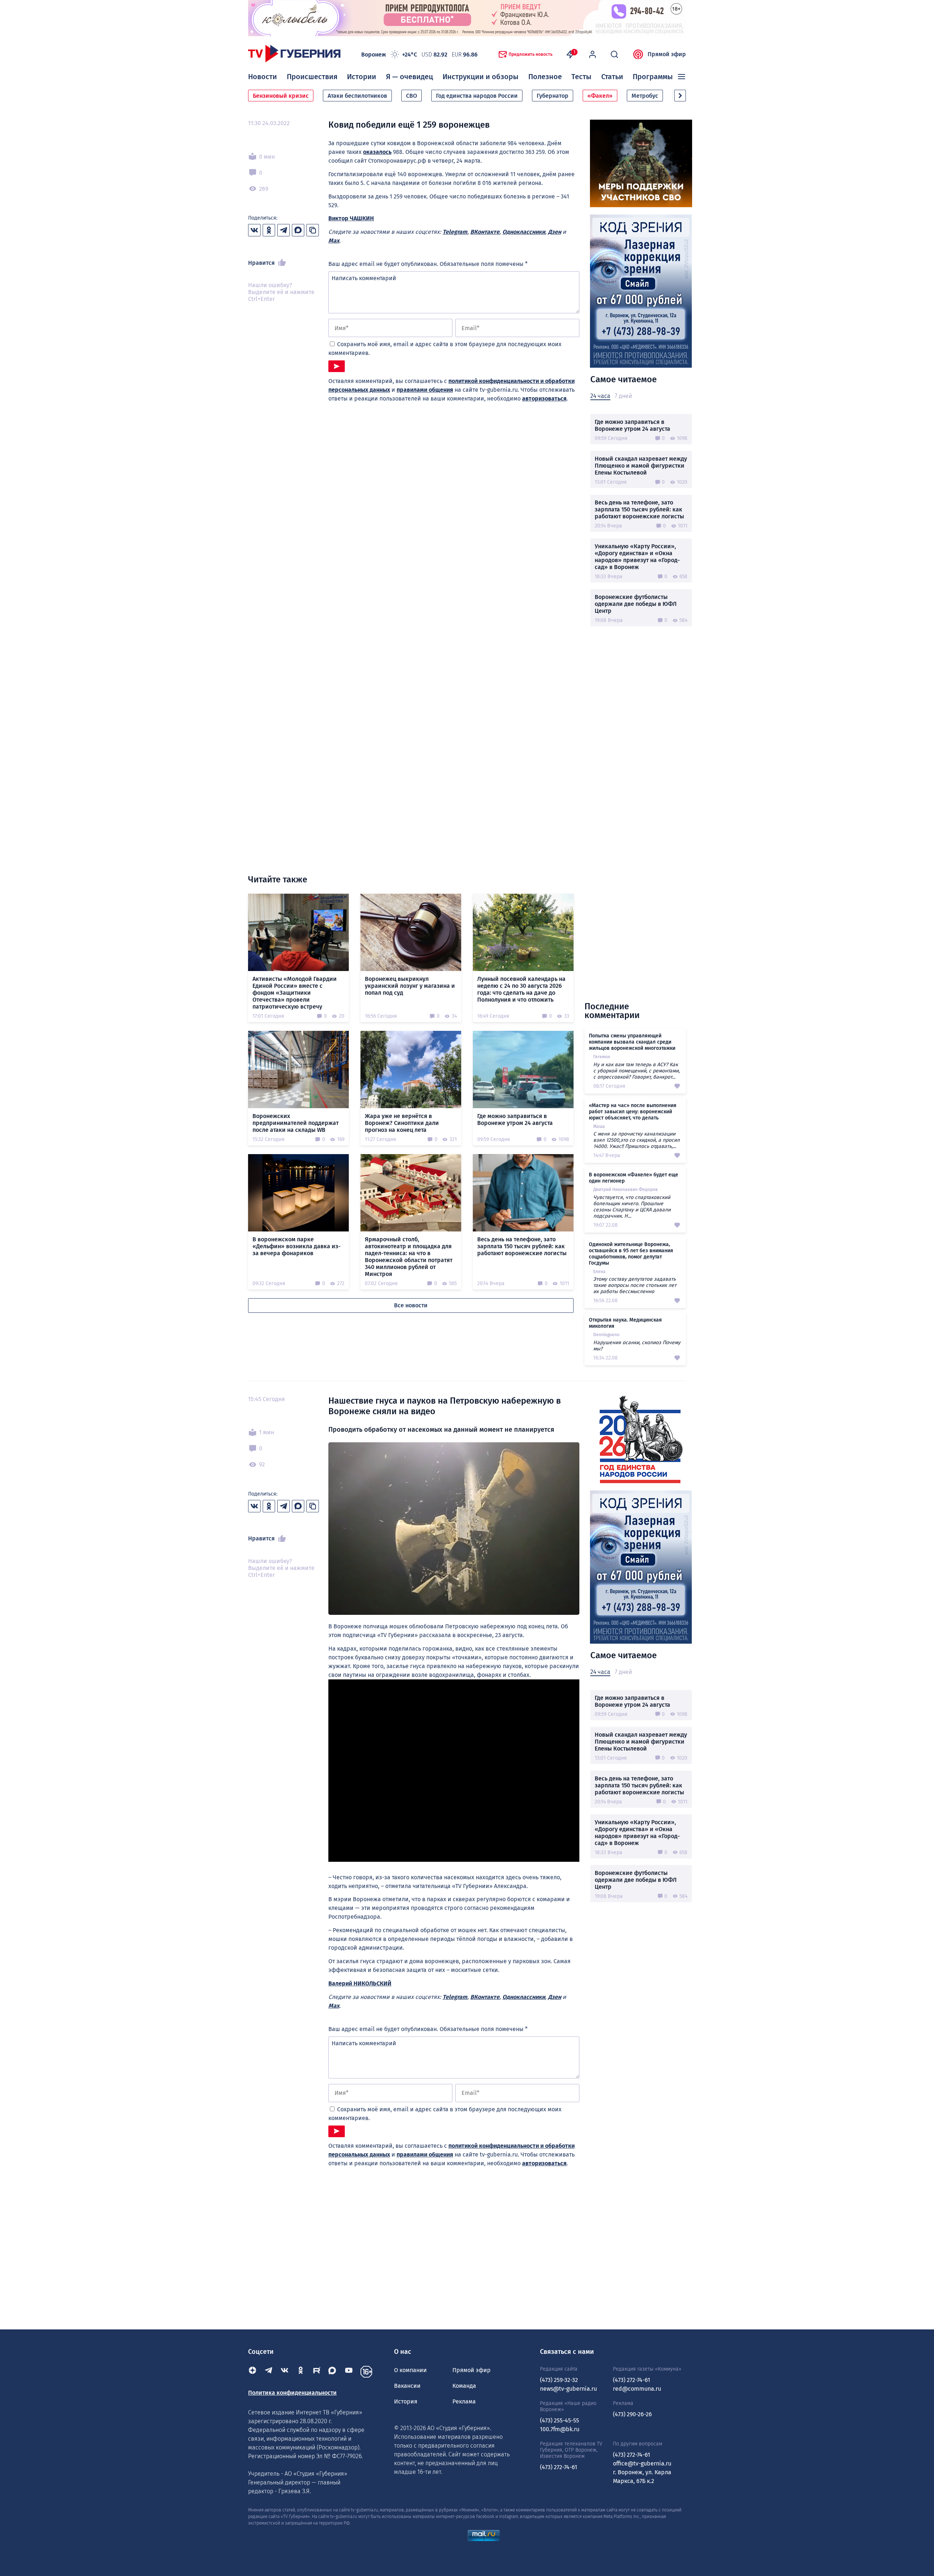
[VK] (285, 2372)
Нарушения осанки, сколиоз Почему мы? (637, 1346)
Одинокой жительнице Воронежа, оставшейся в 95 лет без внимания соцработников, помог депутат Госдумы (631, 1254)
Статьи (612, 77)
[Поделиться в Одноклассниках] (269, 230)
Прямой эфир (667, 54)
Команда (464, 2386)
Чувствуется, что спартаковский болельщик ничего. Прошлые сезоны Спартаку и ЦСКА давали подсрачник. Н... (632, 1207)
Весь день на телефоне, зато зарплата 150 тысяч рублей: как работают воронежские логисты (639, 509)
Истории (362, 77)
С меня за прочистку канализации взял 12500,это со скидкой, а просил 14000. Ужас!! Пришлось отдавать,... (636, 1140)
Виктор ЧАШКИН (351, 218)
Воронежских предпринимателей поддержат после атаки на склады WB (296, 1123)
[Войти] (593, 54)
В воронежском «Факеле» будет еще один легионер (634, 1178)
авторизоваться (544, 399)
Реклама (464, 2401)
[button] (680, 96)
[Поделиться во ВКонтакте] (254, 230)
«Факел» (600, 96)
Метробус (645, 96)
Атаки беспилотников (357, 96)
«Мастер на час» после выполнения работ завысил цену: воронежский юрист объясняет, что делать (633, 1112)
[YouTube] (349, 2372)
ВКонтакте (485, 232)
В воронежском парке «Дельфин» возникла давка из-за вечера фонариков (296, 1246)
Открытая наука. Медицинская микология (625, 1323)
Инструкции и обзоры (480, 77)
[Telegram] (269, 2372)
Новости (263, 77)
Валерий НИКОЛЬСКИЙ (360, 1983)
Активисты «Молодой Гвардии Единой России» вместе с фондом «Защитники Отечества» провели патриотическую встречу (295, 993)
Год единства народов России (477, 96)
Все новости (411, 1305)
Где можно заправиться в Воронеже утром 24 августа (632, 425)
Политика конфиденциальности (292, 2393)
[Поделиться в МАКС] (298, 230)
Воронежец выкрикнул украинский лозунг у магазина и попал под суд (410, 986)
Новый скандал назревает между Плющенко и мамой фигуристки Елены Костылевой (641, 466)
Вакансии (407, 2386)
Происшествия (312, 77)
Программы (653, 77)
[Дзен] (252, 2372)
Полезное (545, 77)
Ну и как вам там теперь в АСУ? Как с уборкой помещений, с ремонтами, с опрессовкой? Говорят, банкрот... (636, 1071)
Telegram (455, 232)
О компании (410, 2370)
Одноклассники (524, 232)
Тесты (581, 77)
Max (334, 241)
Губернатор (553, 96)
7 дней (623, 396)
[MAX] (333, 2372)
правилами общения (425, 390)
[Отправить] (337, 366)
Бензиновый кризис (281, 96)
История (406, 2401)
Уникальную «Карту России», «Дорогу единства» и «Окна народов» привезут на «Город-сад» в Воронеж (637, 557)
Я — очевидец (410, 77)
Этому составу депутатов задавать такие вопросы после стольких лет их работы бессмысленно (635, 1285)
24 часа (600, 396)
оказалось (377, 152)
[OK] (301, 2372)
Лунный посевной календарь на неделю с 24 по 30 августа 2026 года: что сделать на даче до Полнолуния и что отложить (521, 989)
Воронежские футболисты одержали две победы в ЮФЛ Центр (636, 604)
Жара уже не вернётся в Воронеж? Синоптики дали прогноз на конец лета (402, 1123)
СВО (412, 96)
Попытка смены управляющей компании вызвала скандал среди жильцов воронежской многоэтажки (632, 1042)
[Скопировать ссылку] (313, 230)
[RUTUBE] (317, 2372)
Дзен (555, 232)
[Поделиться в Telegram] (283, 230)
